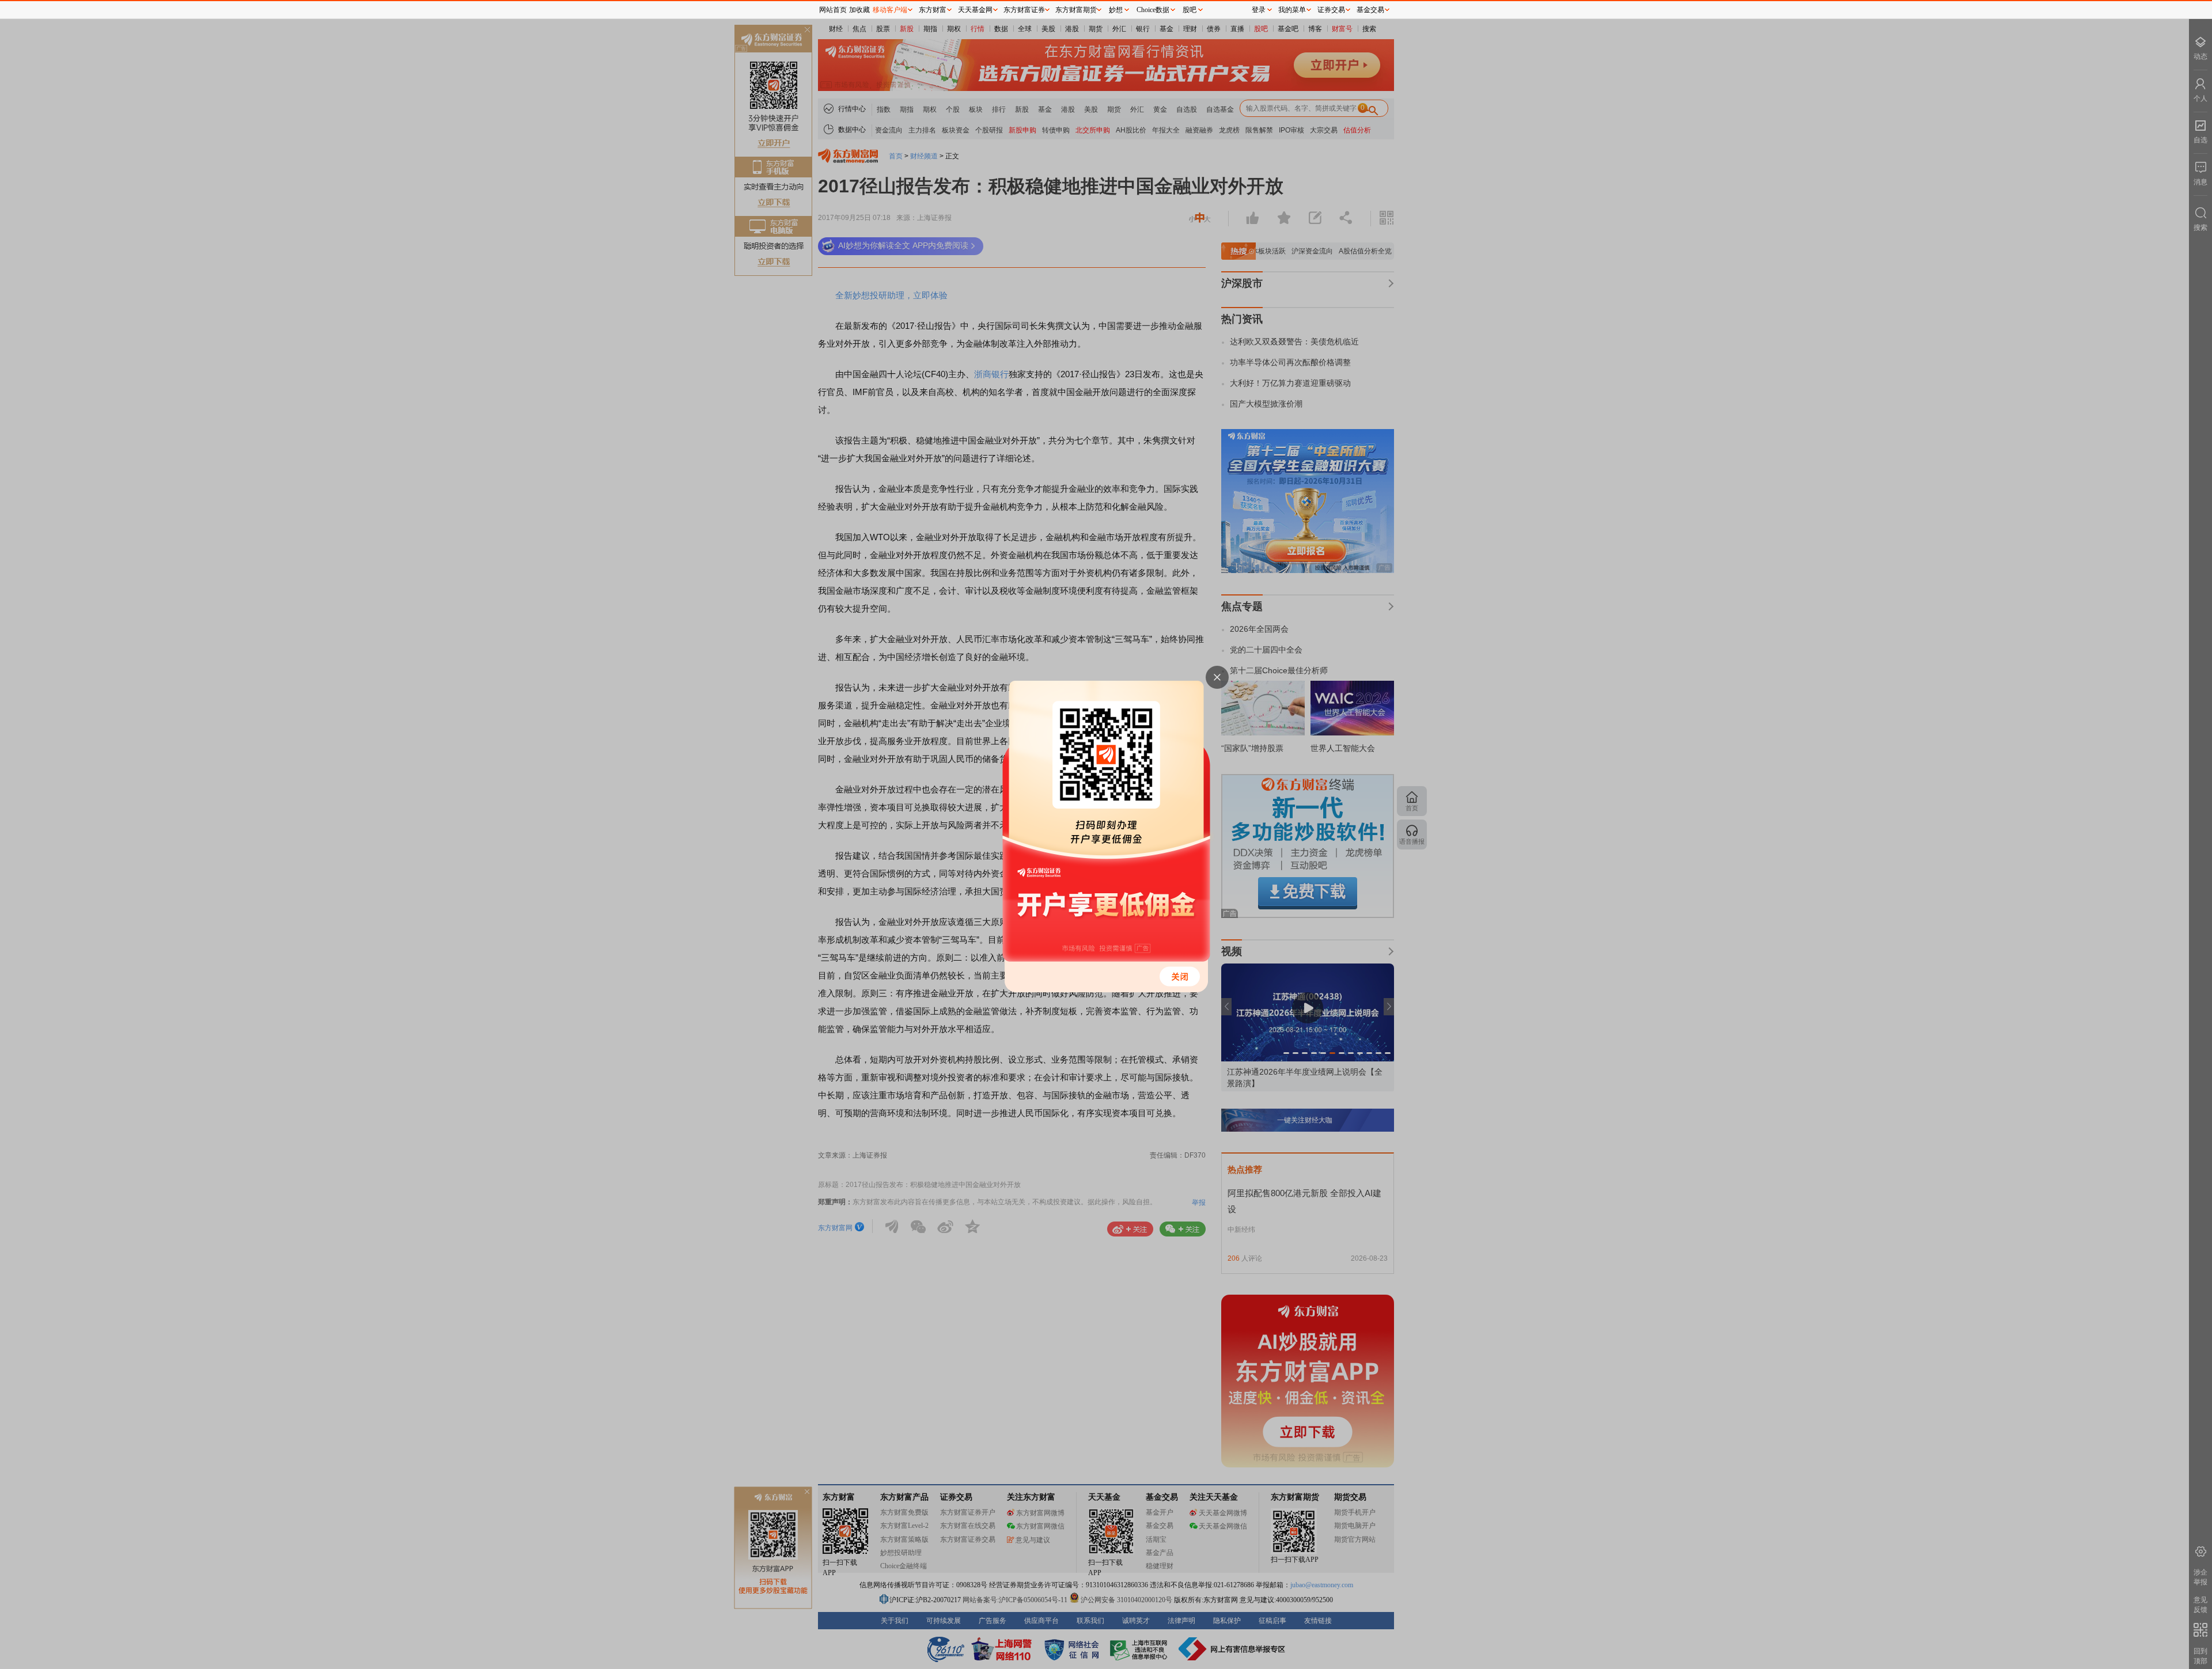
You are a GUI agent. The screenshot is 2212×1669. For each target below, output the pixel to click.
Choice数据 (1153, 10)
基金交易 (1370, 10)
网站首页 (833, 10)
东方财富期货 (1076, 10)
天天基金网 (975, 10)
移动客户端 (890, 10)
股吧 (1190, 10)
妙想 (1116, 10)
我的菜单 (1292, 10)
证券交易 (1331, 10)
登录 (1259, 10)
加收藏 (859, 10)
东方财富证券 (1024, 10)
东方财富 (933, 10)
